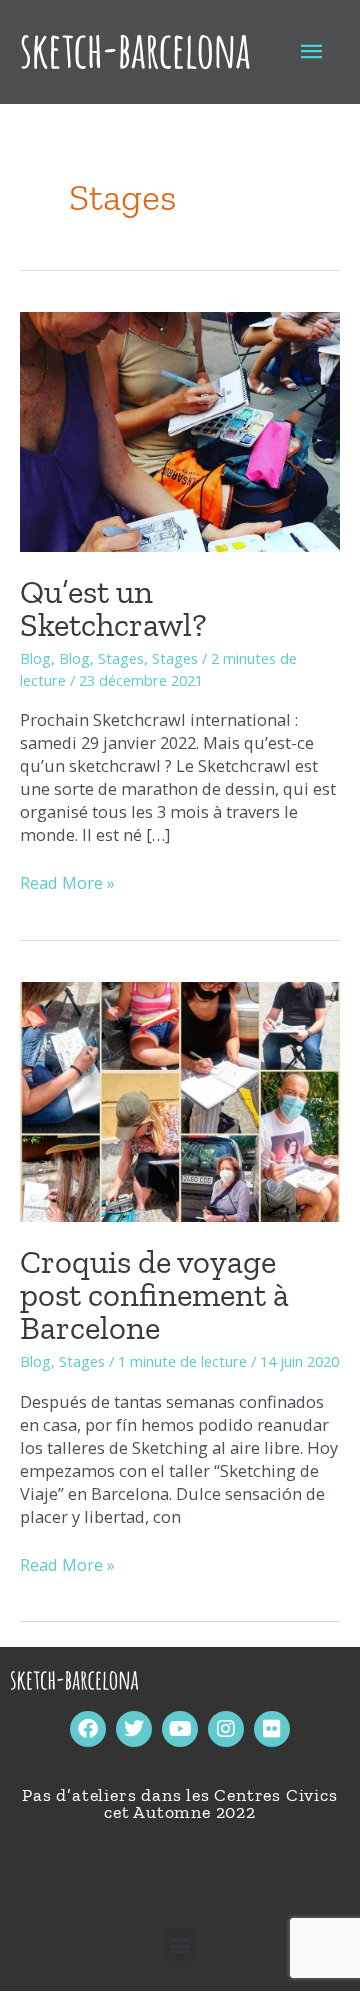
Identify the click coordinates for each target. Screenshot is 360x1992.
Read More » (67, 882)
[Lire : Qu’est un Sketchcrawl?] (180, 429)
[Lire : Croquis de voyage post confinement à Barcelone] (180, 1099)
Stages (121, 658)
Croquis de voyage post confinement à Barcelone (154, 1294)
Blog (35, 658)
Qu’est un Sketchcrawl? (113, 608)
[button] (180, 1944)
